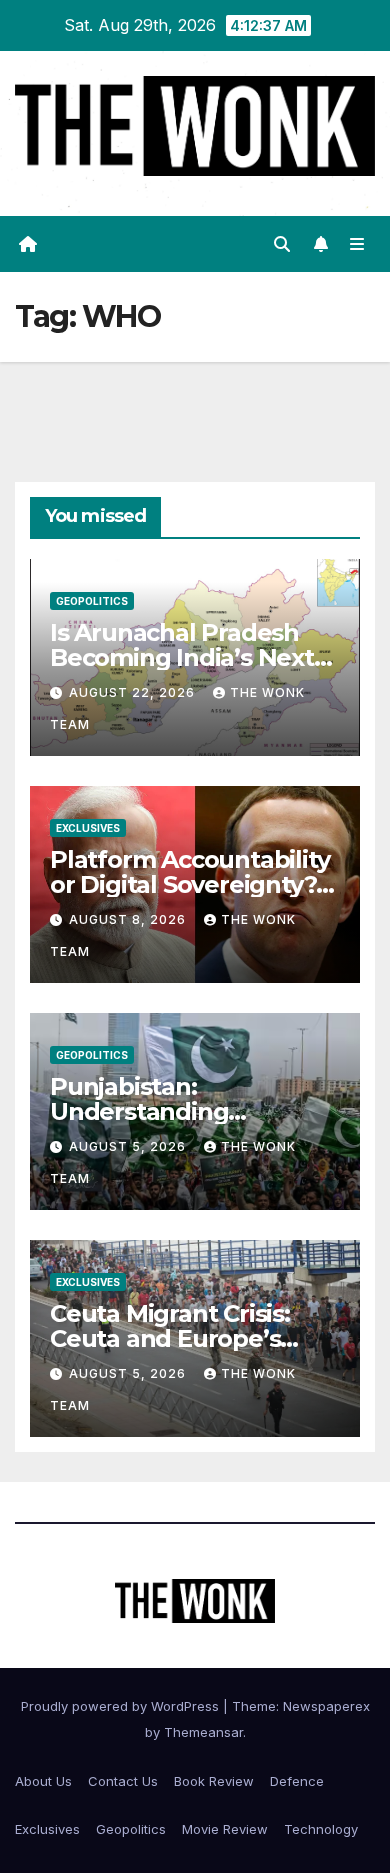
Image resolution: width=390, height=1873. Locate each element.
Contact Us (123, 1781)
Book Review (214, 1781)
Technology (321, 1829)
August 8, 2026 (129, 919)
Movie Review (225, 1829)
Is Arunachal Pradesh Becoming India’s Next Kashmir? (182, 657)
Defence (297, 1781)
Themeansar (203, 1732)
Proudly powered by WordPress (122, 1706)
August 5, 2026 (129, 1146)
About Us (43, 1781)
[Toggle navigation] (357, 243)
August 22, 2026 (134, 692)
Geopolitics (92, 601)
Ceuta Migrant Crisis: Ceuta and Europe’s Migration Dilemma (170, 1338)
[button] (282, 244)
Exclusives (88, 828)
